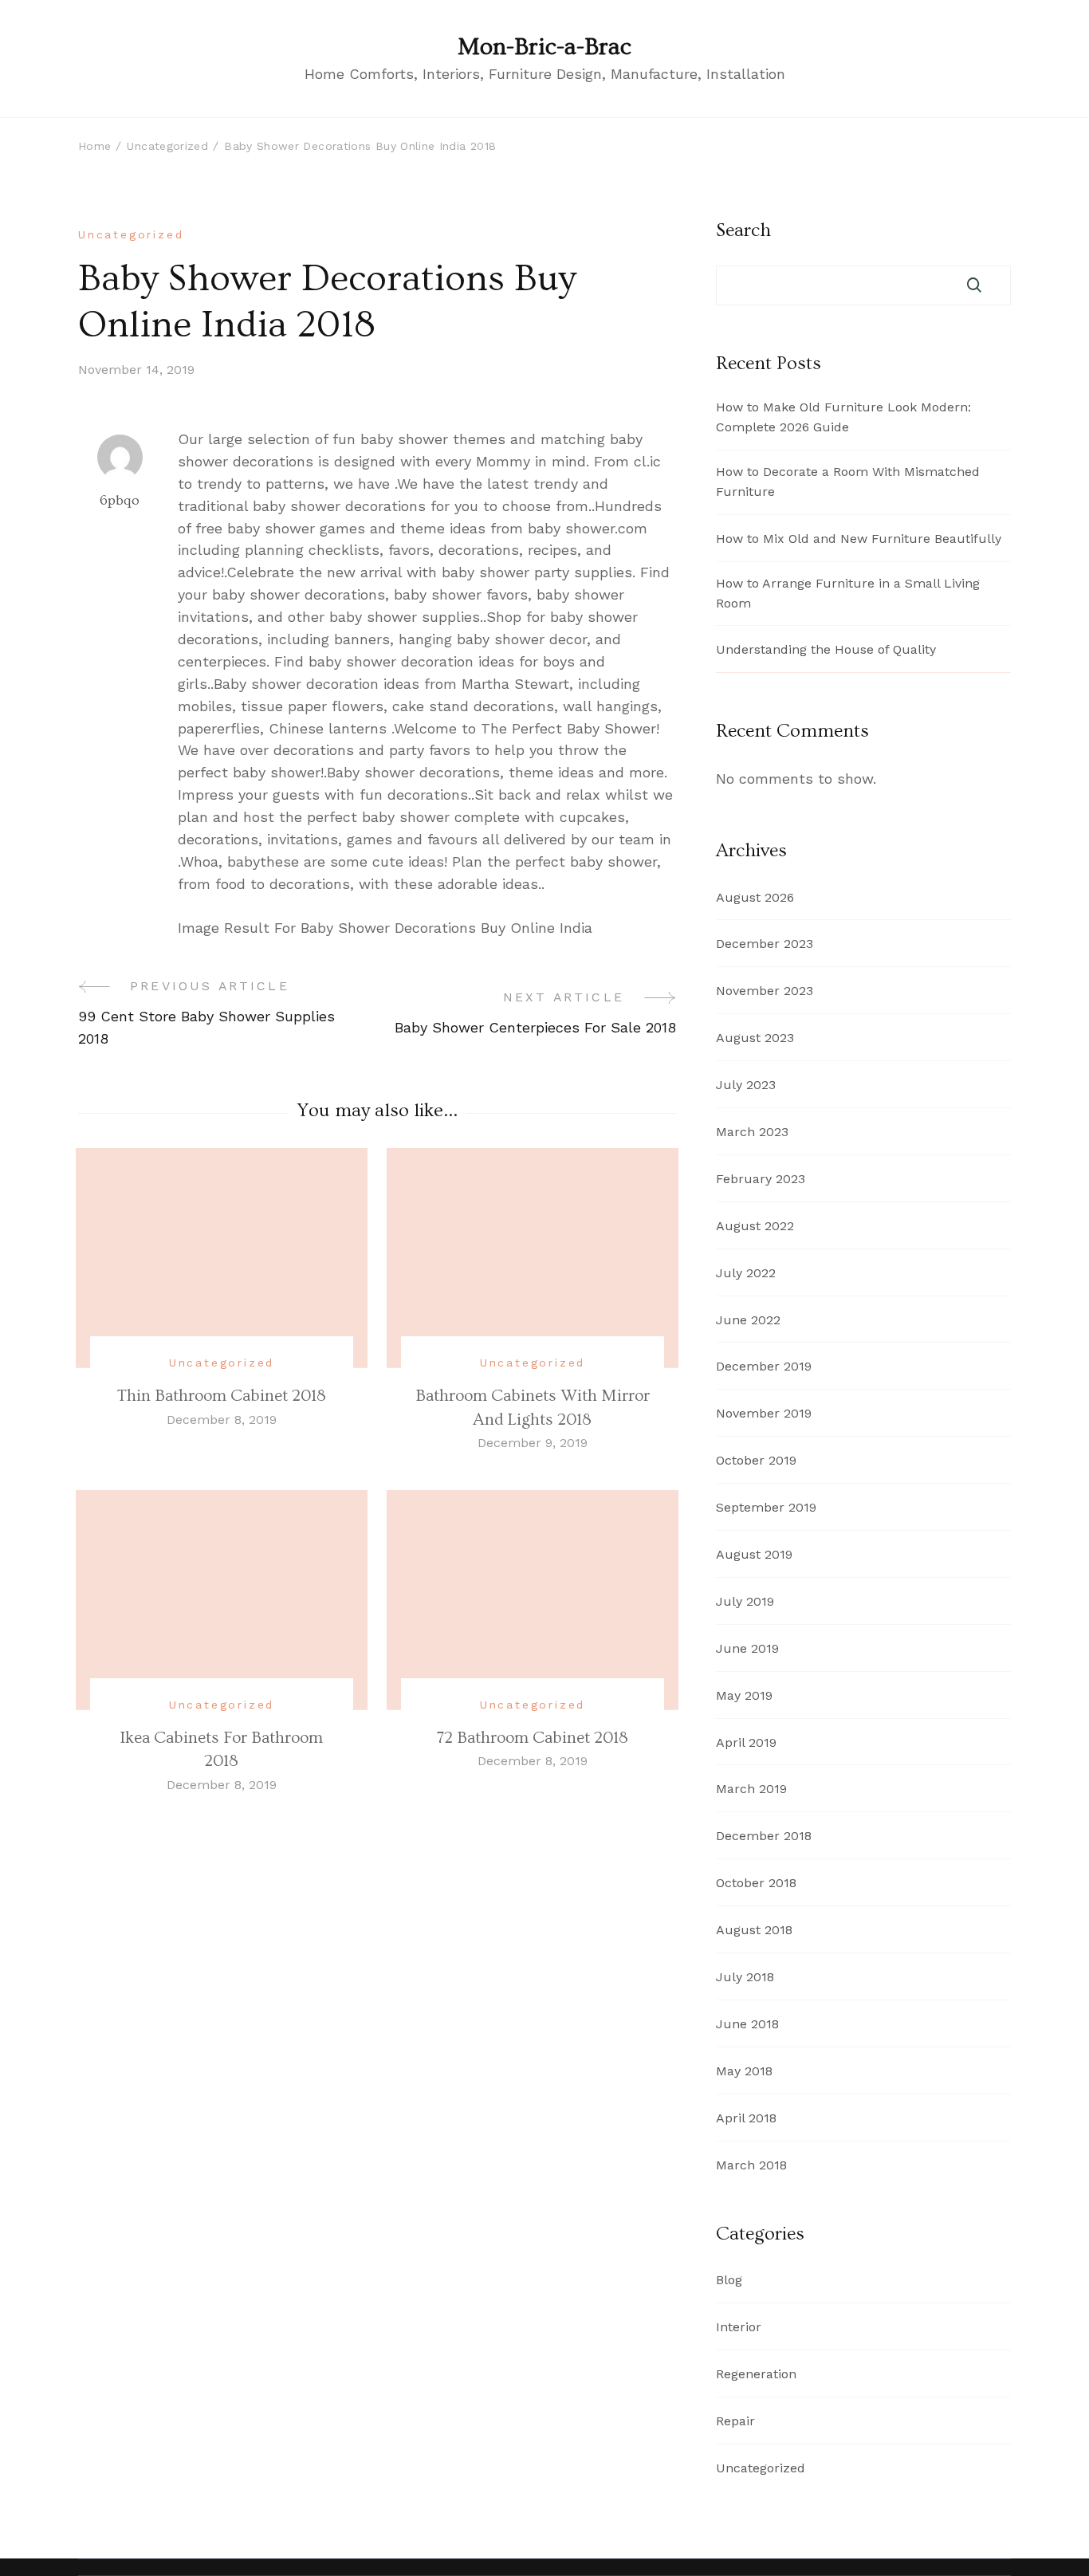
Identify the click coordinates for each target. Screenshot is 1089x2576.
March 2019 (751, 1789)
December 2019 (764, 1366)
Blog (729, 2280)
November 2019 (764, 1413)
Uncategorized (131, 234)
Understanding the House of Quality (826, 649)
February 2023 (761, 1179)
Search (743, 230)
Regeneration (756, 2374)
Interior (739, 2327)
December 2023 (765, 944)
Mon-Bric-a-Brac (544, 47)
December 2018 (764, 1836)
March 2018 (751, 2165)
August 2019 (754, 1554)
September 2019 (766, 1507)
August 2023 (755, 1038)
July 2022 (746, 1273)
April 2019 (746, 1742)
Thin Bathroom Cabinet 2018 (222, 1396)
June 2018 (747, 2024)
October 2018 (756, 1883)
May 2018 (744, 2071)
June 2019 (747, 1648)
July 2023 (746, 1085)
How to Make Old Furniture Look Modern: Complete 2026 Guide (843, 417)
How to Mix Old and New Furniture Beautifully (859, 539)
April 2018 (746, 2118)
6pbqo (120, 500)
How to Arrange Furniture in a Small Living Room (848, 593)
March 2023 (752, 1132)
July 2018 (745, 1977)
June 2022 (748, 1320)
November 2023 (765, 991)
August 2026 (755, 897)
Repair (735, 2421)
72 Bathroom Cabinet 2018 (533, 1738)
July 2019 (745, 1601)
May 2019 (744, 1695)
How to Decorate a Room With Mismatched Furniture (848, 482)
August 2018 (754, 1930)
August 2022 (755, 1226)
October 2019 (756, 1460)
